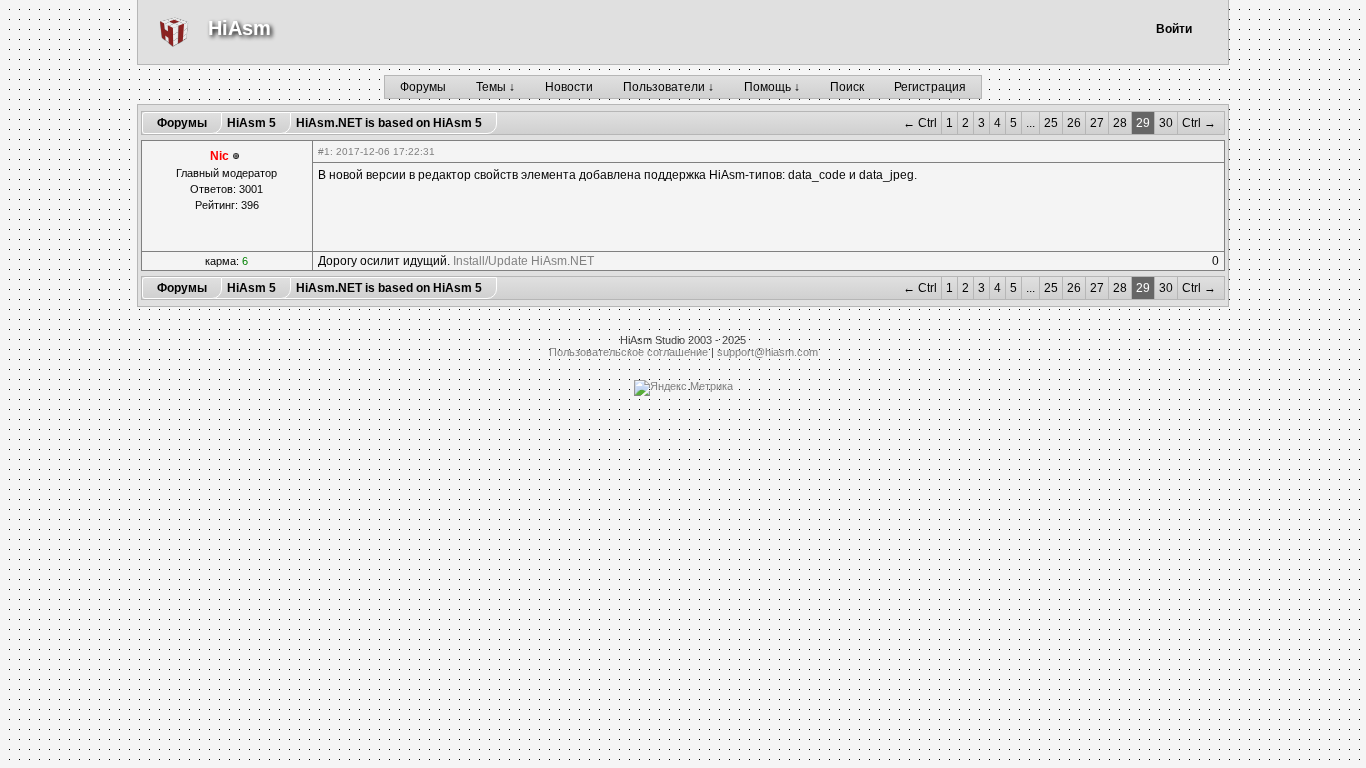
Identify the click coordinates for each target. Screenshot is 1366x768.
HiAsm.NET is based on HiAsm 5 (389, 123)
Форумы (423, 87)
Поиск (847, 87)
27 (1097, 123)
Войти (1174, 29)
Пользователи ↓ (668, 87)
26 (1074, 123)
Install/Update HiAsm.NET (523, 261)
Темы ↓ (495, 87)
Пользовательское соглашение (628, 352)
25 (1051, 123)
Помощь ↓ (772, 87)
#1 (324, 151)
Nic (219, 156)
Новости (569, 87)
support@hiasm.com (767, 352)
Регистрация (930, 87)
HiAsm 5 (251, 123)
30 (1166, 123)
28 (1120, 123)
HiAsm (239, 28)
